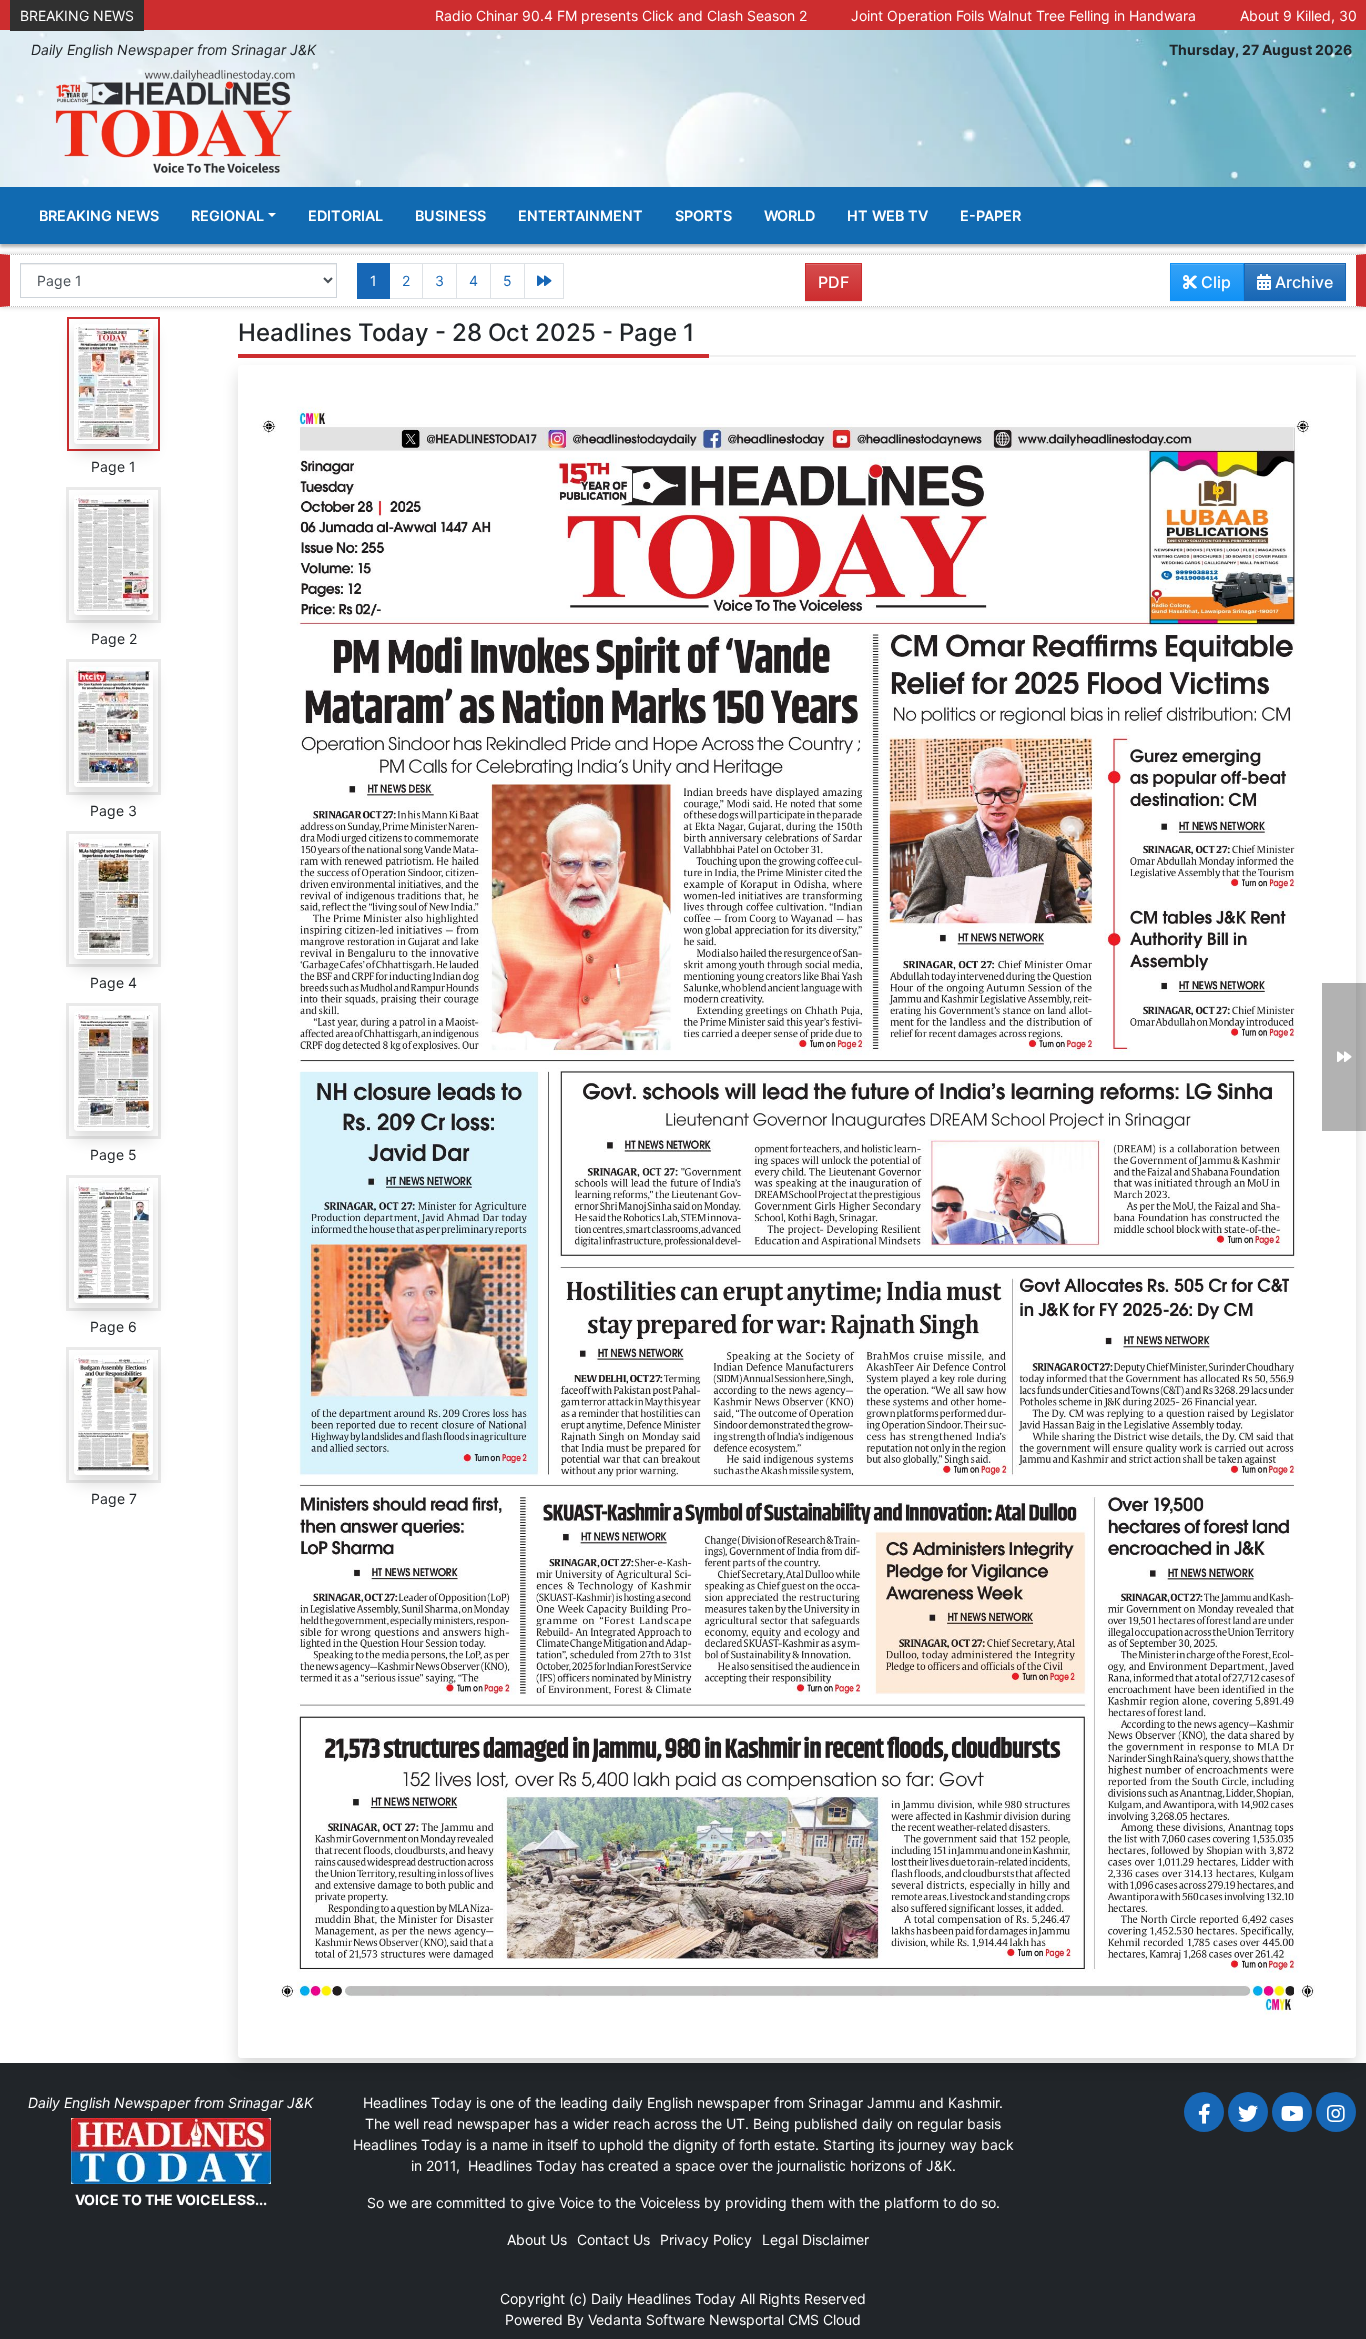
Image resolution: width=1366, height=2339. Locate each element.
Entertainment (580, 215)
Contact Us (613, 2239)
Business (450, 215)
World (789, 215)
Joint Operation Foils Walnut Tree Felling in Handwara (914, 15)
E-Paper (990, 215)
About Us (537, 2239)
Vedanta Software (646, 2319)
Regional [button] (227, 215)
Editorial (345, 215)
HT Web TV (887, 215)
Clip (1214, 282)
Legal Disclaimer (815, 2239)
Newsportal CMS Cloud (785, 2319)
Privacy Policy (706, 2239)
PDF (833, 282)
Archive (1302, 282)
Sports (703, 215)
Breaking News (99, 215)
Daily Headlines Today (663, 2298)
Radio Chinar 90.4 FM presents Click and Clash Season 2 (512, 15)
